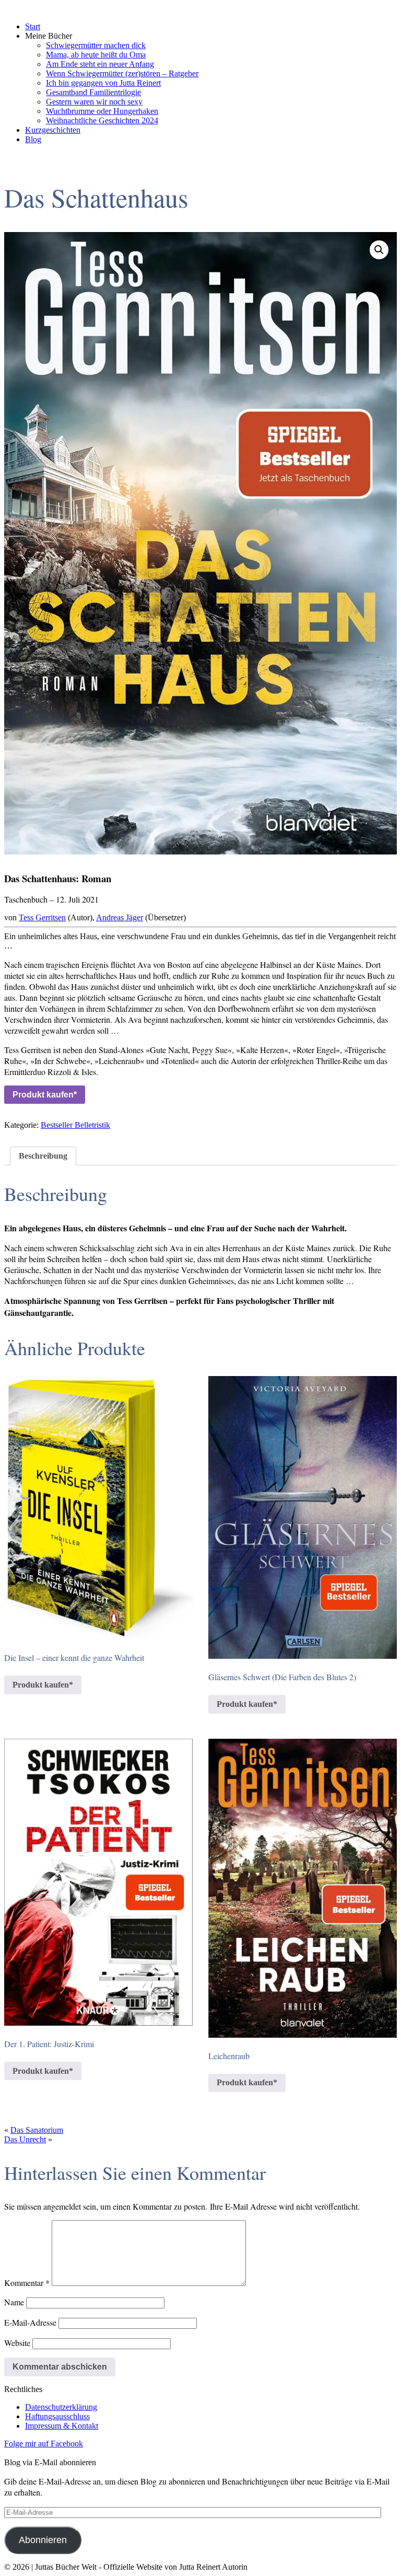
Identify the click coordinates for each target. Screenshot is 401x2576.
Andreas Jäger (120, 917)
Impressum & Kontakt (62, 2426)
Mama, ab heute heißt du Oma (96, 55)
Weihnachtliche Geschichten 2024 (102, 120)
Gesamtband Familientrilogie (93, 92)
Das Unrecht (25, 2139)
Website (17, 2343)
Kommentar (27, 2283)
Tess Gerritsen (42, 917)
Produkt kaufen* (45, 1095)
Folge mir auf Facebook (44, 2444)
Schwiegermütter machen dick (96, 45)
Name (14, 2302)
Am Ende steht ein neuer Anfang (100, 64)
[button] (379, 250)
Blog (33, 139)
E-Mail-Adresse (30, 2322)
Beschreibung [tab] (43, 1156)
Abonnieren (43, 2540)
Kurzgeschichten (53, 130)
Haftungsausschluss (57, 2416)
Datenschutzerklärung (61, 2407)
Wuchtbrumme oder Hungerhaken (102, 111)
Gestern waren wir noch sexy (94, 102)
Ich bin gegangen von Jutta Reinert (103, 83)
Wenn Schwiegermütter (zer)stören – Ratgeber (122, 73)
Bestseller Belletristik (75, 1125)
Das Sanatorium (37, 2130)
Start (33, 26)
